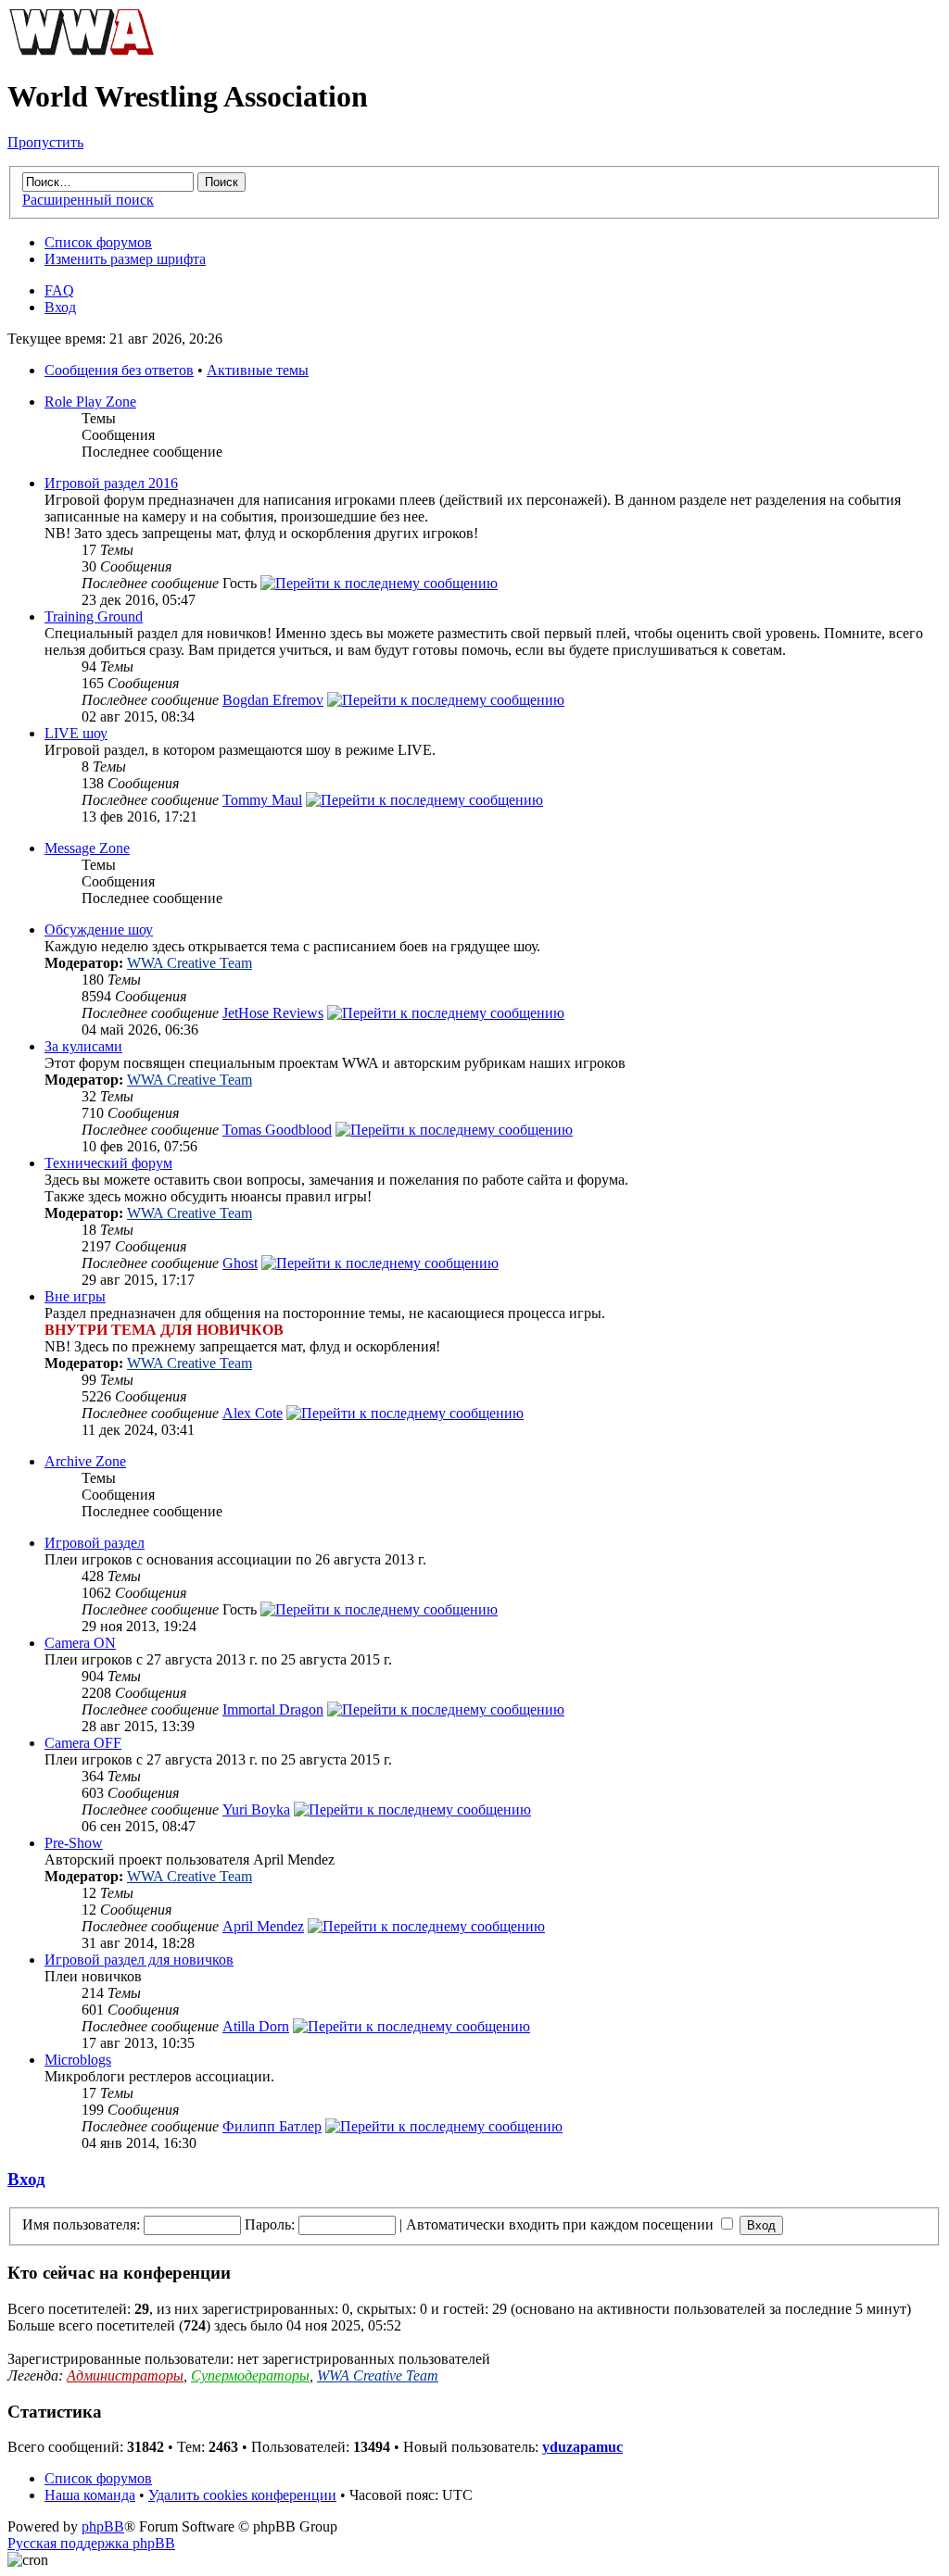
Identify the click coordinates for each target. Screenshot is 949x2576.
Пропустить (45, 142)
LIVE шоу (76, 733)
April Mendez (263, 1926)
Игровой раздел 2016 (111, 483)
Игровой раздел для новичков (139, 1960)
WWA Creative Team (190, 963)
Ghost (240, 1263)
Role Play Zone (90, 402)
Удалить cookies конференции (242, 2495)
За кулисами (83, 1046)
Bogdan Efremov (273, 700)
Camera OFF (83, 1743)
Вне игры (75, 1296)
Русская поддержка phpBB (91, 2543)
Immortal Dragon (273, 1709)
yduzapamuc (582, 2447)
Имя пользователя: (81, 2224)
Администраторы (125, 2375)
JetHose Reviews (273, 1013)
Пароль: (270, 2224)
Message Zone (87, 848)
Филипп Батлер (272, 2126)
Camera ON (80, 1643)
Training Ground (94, 616)
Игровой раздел (95, 1543)
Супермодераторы (250, 2375)
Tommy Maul (262, 800)
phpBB (103, 2526)
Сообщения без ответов (119, 370)
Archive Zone (85, 1461)
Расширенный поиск (88, 200)
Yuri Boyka (256, 1809)
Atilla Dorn (256, 2026)
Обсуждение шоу (99, 930)
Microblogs (78, 2060)
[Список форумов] (82, 51)
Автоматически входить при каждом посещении (562, 2224)
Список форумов (98, 242)
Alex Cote (253, 1413)
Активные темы (258, 370)
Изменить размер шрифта (125, 259)
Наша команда (90, 2495)
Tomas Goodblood (277, 1130)
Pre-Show (74, 1843)
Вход (60, 307)
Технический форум (108, 1163)
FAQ (59, 290)
